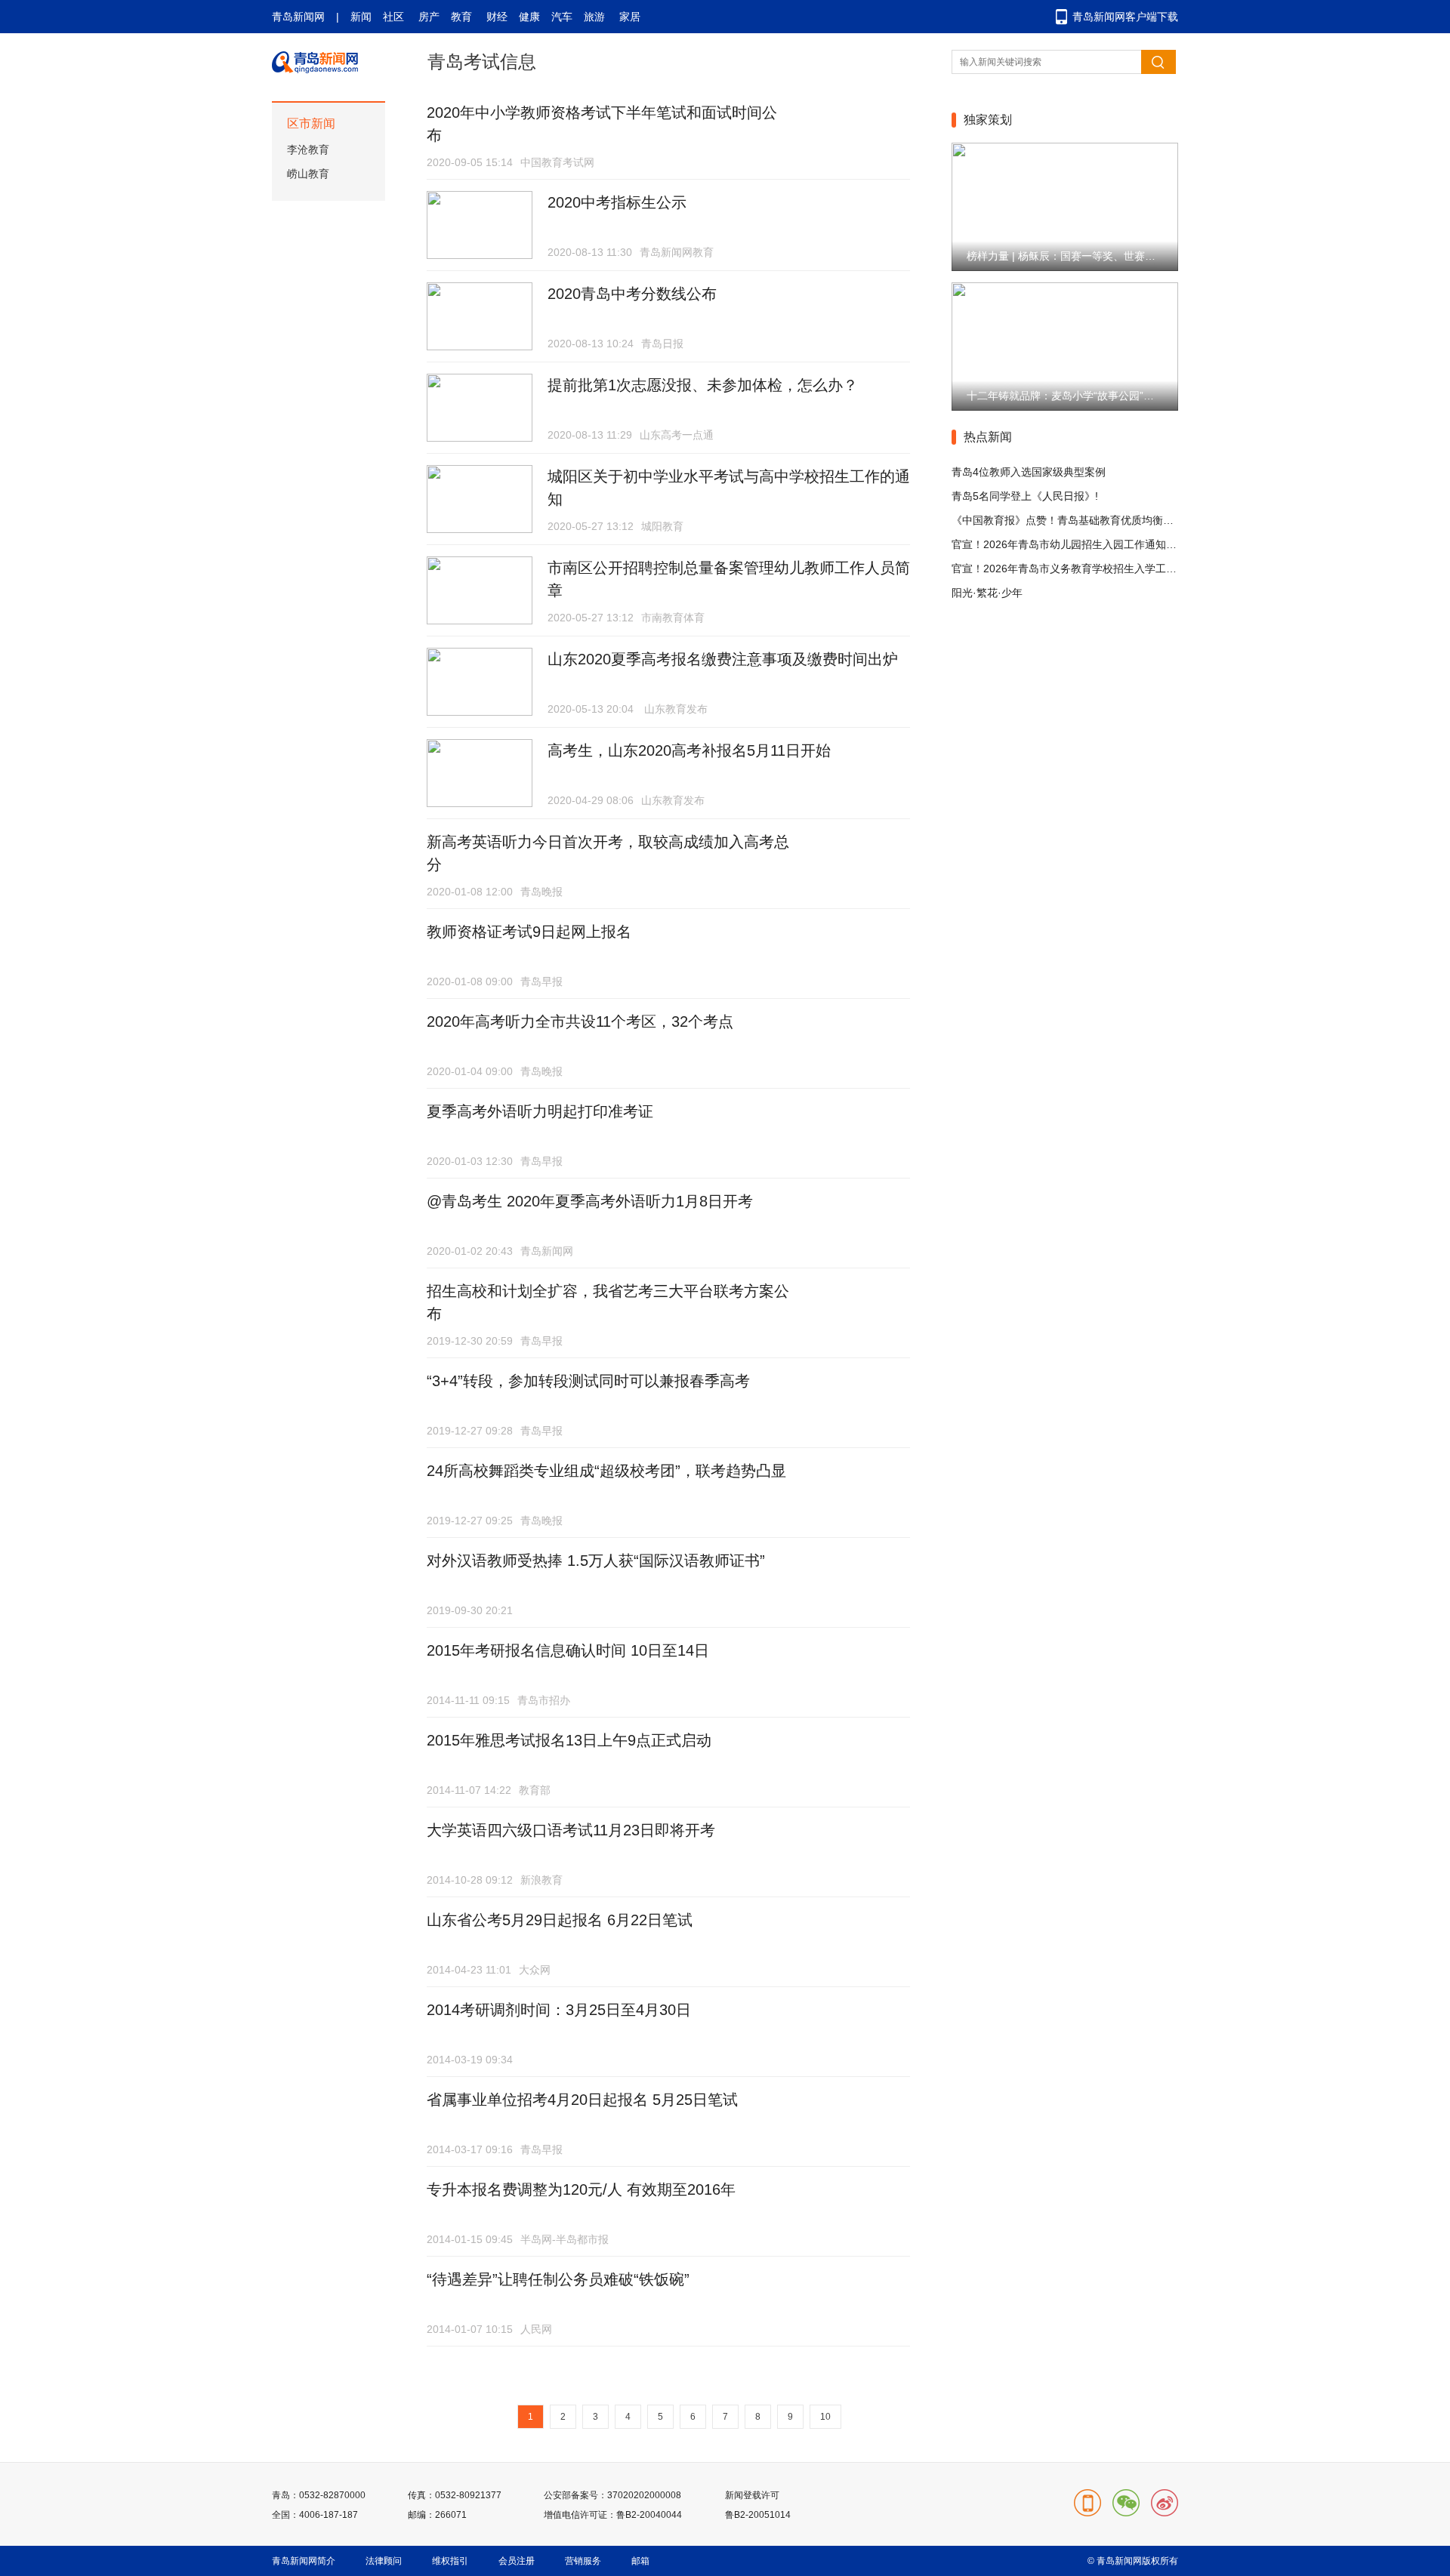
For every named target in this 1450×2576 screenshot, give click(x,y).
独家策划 (988, 120)
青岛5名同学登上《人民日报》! (1025, 496)
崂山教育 (308, 174)
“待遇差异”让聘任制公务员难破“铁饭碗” (558, 2279)
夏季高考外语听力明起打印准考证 (540, 1111)
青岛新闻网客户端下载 (1125, 17)
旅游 (594, 17)
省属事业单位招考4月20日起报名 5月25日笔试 (582, 2100)
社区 (393, 17)
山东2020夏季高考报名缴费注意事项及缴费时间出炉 (723, 659)
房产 (429, 17)
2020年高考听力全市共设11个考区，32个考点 (580, 1021)
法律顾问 (384, 2561)
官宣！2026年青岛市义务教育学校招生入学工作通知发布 (1085, 569)
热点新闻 (988, 437)
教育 (461, 17)
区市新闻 (311, 123)
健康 (529, 17)
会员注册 (517, 2561)
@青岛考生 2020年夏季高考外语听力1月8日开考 (590, 1201)
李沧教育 (308, 149)
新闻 (361, 17)
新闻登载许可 (752, 2495)
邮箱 (640, 2561)
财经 (497, 17)
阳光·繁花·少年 (987, 593)
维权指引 (450, 2561)
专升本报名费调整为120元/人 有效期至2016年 (581, 2189)
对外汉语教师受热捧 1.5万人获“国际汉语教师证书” (596, 1561)
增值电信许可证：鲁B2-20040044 (613, 2515)
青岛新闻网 (298, 17)
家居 (630, 17)
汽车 (562, 17)
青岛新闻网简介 (304, 2561)
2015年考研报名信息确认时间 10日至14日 (568, 1650)
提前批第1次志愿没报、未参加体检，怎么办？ (703, 385)
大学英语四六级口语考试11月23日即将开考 (571, 1830)
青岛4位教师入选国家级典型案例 (1029, 472)
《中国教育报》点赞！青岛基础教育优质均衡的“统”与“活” (1086, 520)
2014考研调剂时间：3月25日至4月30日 (559, 2010)
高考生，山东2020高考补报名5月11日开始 (689, 750)
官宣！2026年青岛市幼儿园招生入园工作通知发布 (1069, 544)
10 (825, 2417)
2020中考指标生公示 (617, 202)
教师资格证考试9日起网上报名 (529, 932)
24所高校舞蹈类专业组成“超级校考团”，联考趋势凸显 (606, 1471)
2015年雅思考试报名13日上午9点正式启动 (569, 1740)
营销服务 (583, 2561)
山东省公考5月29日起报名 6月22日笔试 (560, 1920)
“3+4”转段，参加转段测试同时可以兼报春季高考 (588, 1381)
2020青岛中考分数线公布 (632, 294)
